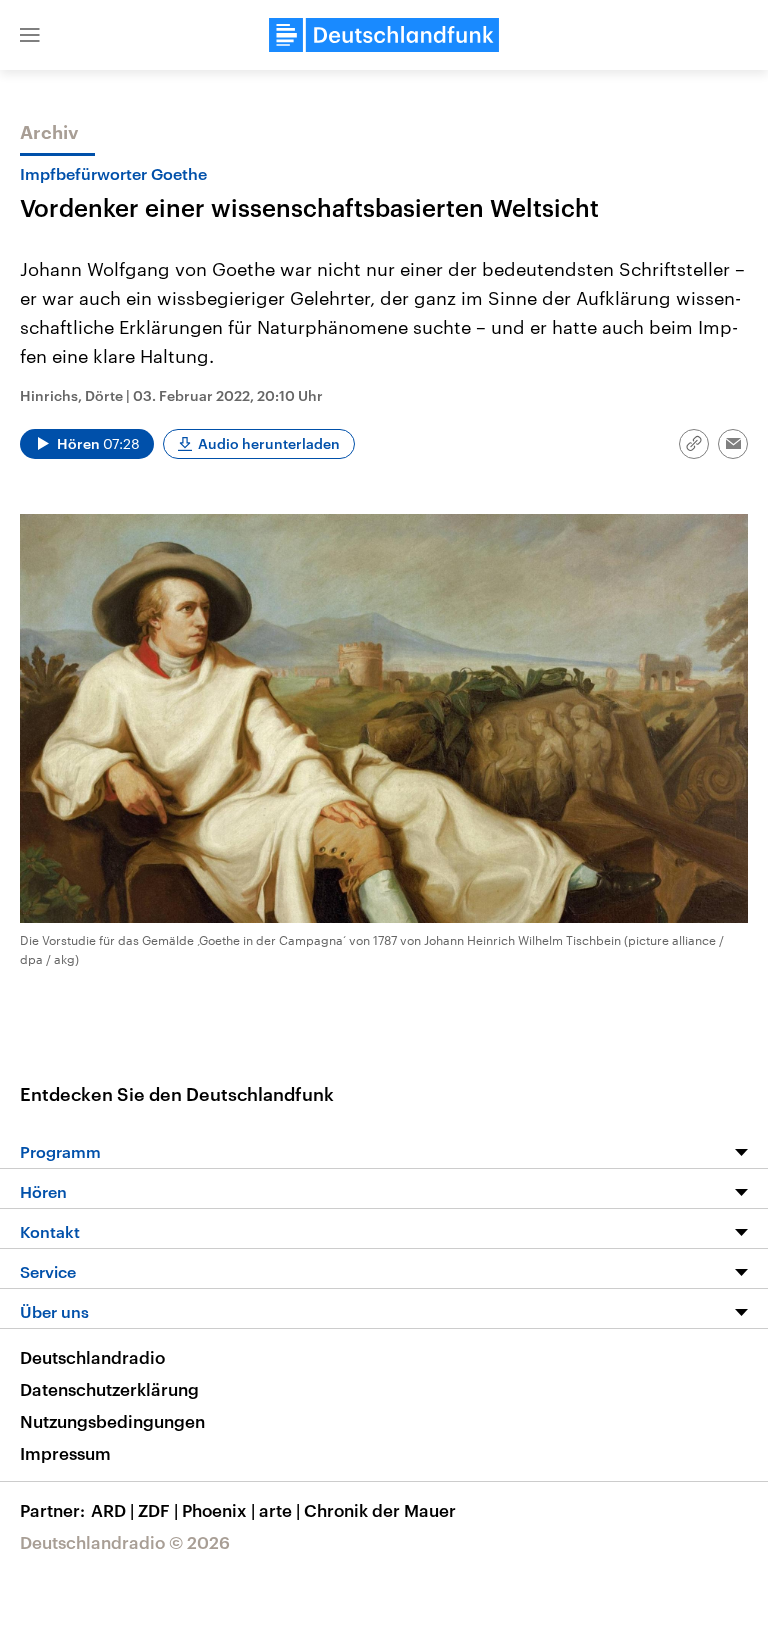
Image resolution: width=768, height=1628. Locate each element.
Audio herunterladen (269, 443)
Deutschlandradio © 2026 (125, 1542)
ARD (112, 1510)
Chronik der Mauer (380, 1510)
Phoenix (218, 1510)
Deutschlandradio (92, 1357)
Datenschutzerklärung (109, 1389)
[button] (30, 35)
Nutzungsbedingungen (112, 1421)
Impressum (65, 1453)
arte (279, 1510)
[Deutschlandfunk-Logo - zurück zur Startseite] (384, 35)
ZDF (158, 1510)
